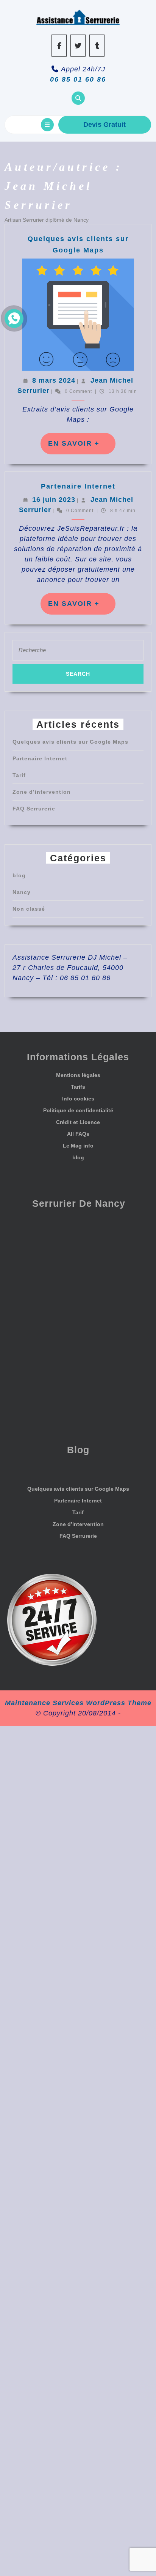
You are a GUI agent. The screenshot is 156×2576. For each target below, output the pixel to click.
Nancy (22, 892)
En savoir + (82, 447)
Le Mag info (78, 1146)
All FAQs (78, 1134)
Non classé (29, 909)
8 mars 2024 (54, 380)
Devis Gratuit (105, 125)
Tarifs (78, 1087)
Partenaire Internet (78, 486)
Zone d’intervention (42, 792)
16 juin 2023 (54, 500)
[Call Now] (14, 318)
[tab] (47, 125)
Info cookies (78, 1099)
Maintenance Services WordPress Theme (78, 1703)
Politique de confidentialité (78, 1110)
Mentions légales (78, 1075)
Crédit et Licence (78, 1122)
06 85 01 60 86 (78, 79)
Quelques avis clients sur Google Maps (70, 742)
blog (19, 875)
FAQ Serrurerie (34, 809)
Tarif (19, 775)
